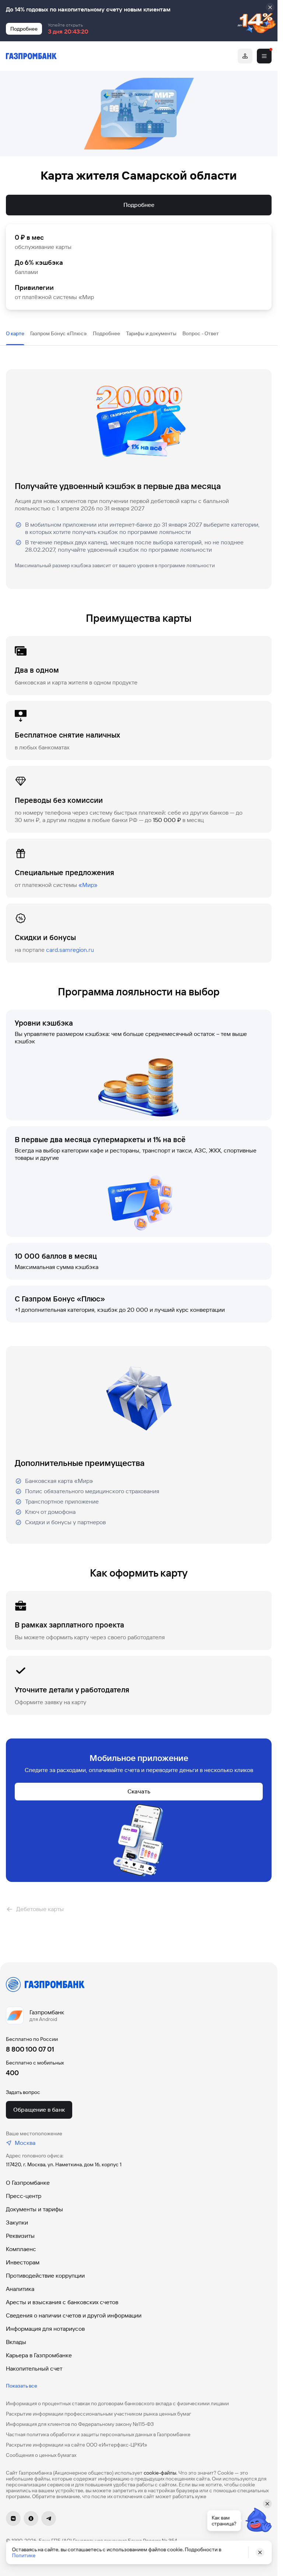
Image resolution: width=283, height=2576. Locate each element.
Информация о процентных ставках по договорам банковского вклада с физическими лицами (117, 2403)
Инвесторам (23, 2262)
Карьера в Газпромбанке (39, 2355)
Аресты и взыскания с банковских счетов (62, 2302)
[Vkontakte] (13, 2518)
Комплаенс (21, 2249)
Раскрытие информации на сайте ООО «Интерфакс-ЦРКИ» (77, 2445)
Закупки (17, 2223)
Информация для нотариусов (45, 2329)
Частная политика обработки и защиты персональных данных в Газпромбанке (98, 2434)
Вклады (16, 2342)
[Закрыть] (270, 7)
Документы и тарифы (34, 2209)
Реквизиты (20, 2236)
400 (12, 2073)
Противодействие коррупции (45, 2276)
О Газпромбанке (28, 2183)
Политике (24, 2555)
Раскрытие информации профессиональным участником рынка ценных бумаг (99, 2414)
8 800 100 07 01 (30, 2049)
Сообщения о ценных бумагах (41, 2455)
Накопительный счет (34, 2369)
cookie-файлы (160, 2473)
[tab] (15, 333)
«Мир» (88, 885)
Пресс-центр (24, 2196)
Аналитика (20, 2289)
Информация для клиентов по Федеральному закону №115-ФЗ (80, 2424)
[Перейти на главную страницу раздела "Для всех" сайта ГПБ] (31, 56)
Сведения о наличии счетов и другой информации (74, 2315)
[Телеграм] (49, 2518)
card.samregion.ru (70, 950)
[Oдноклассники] (31, 2518)
